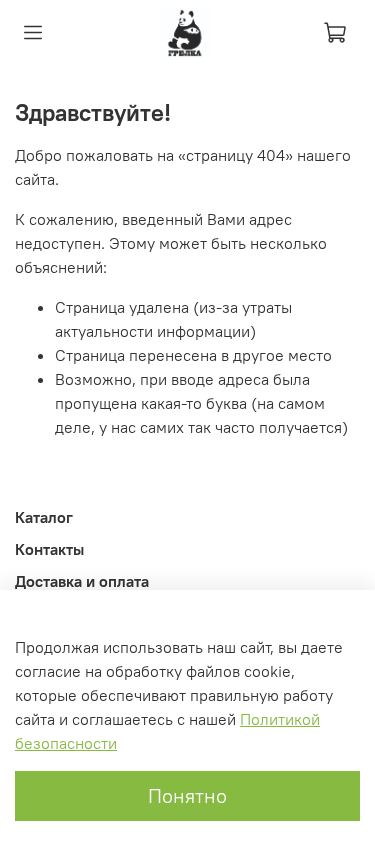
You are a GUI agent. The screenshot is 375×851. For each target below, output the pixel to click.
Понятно (187, 795)
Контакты (49, 549)
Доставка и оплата (82, 581)
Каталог (44, 517)
